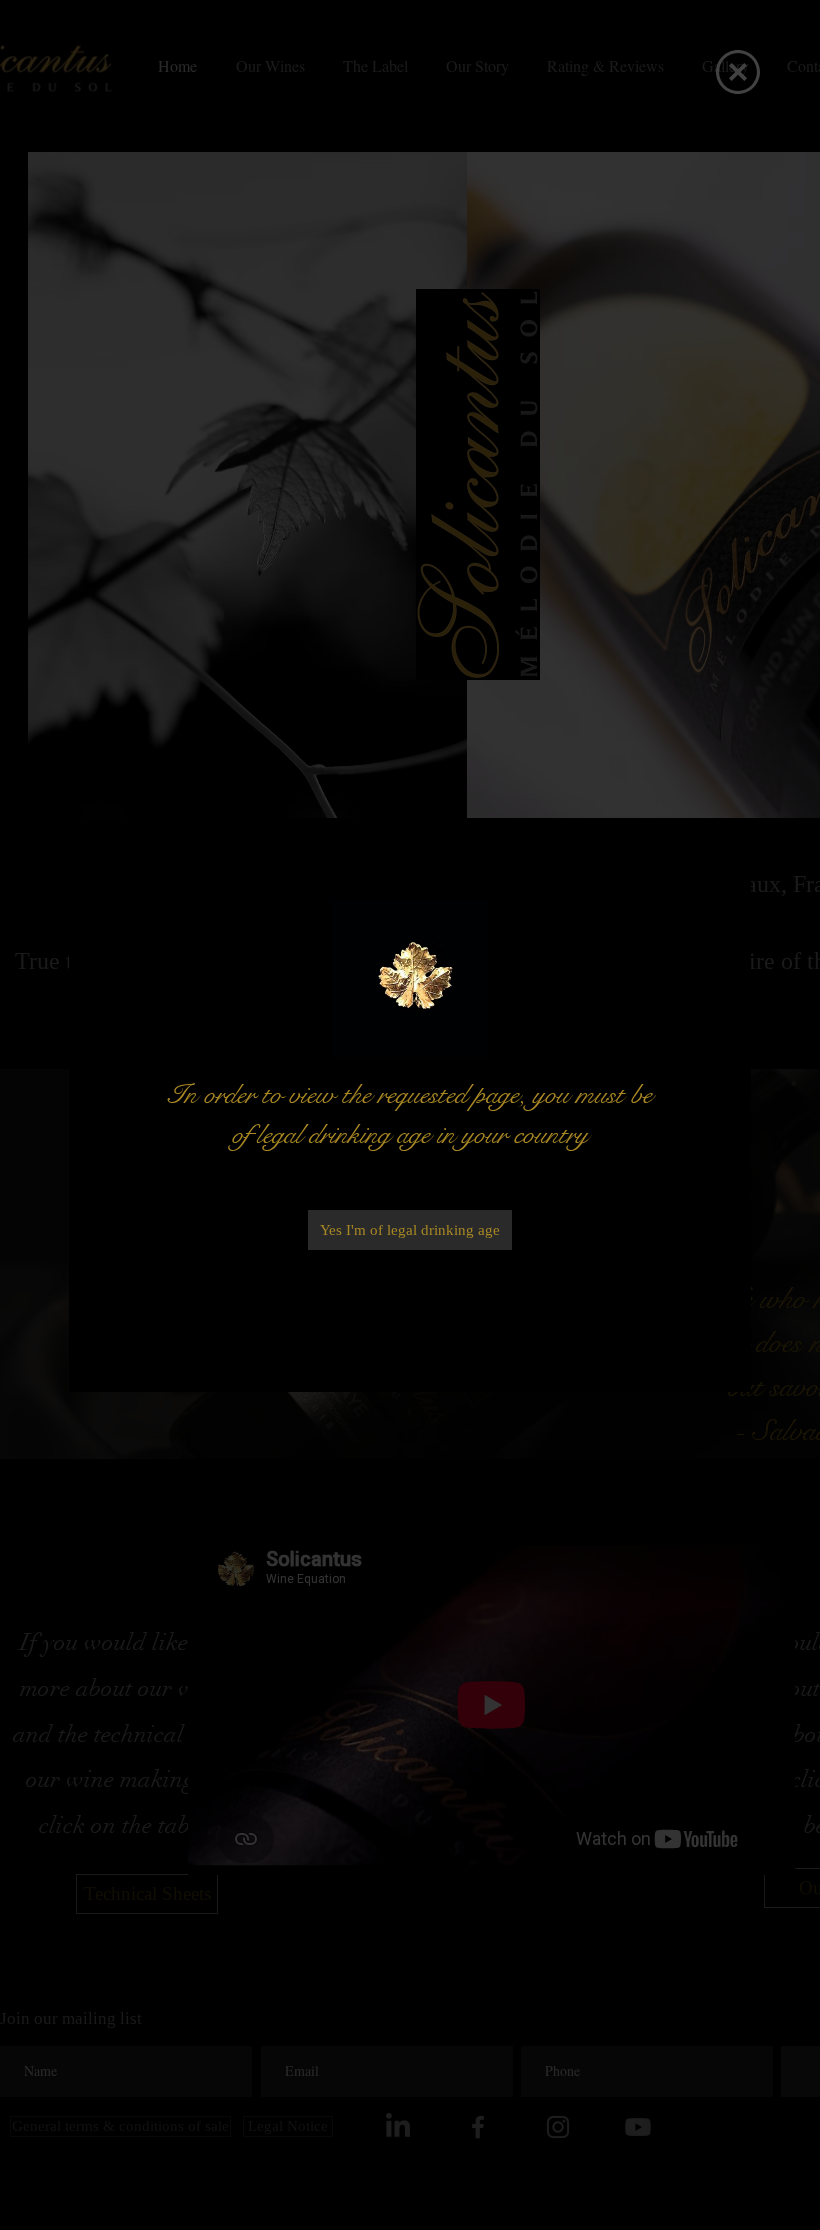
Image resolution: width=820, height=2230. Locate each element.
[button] (738, 72)
